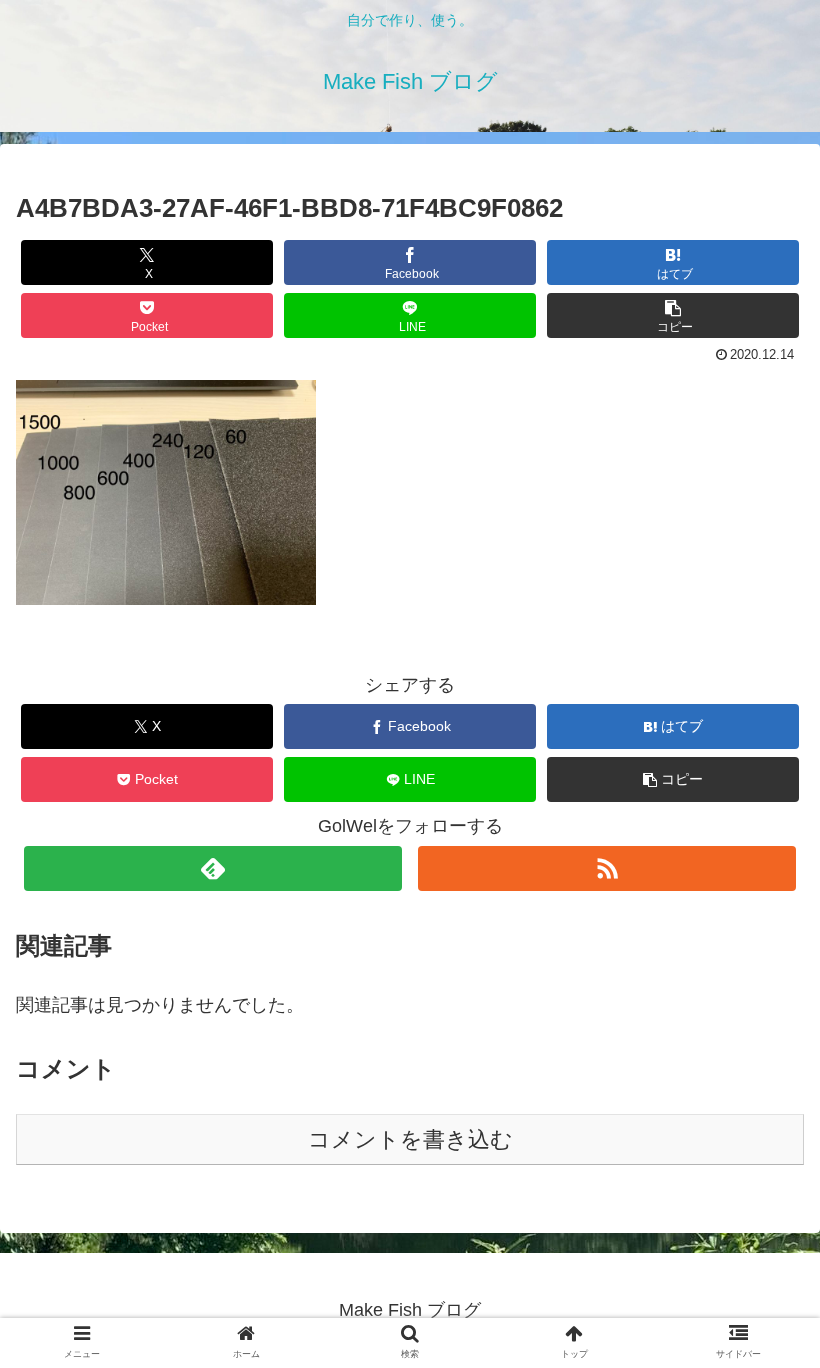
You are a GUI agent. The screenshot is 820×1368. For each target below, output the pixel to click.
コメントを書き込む (410, 1139)
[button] (673, 315)
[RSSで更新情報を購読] (607, 868)
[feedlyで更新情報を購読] (213, 868)
